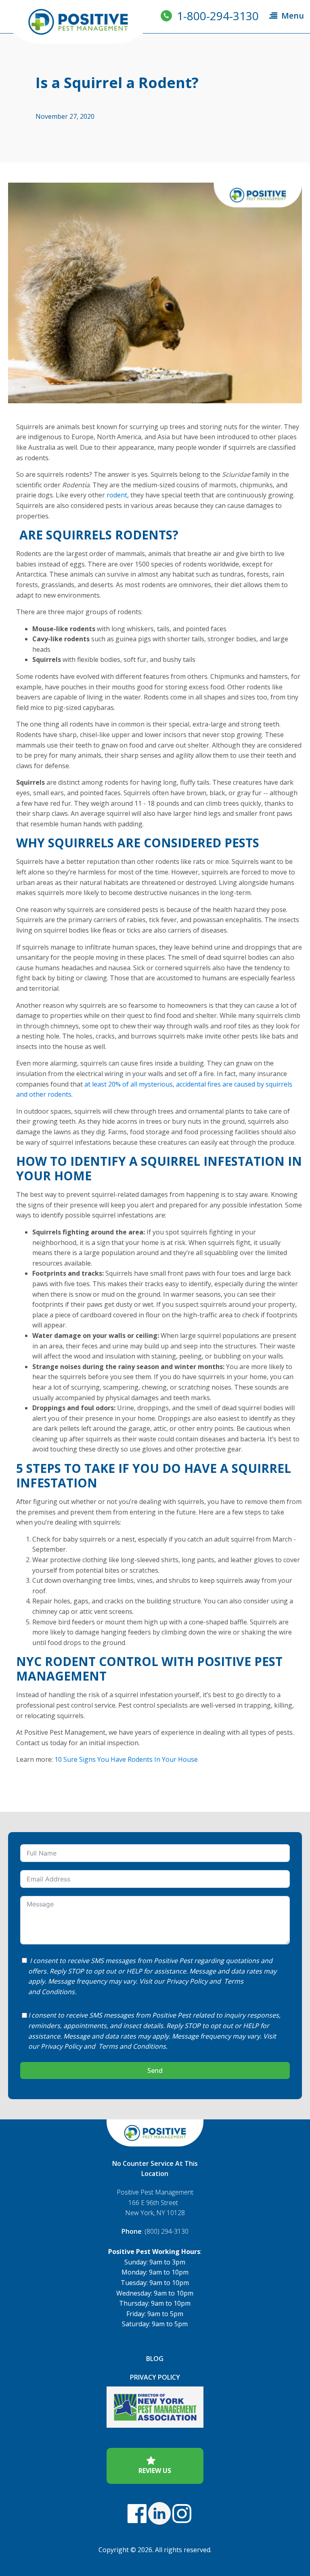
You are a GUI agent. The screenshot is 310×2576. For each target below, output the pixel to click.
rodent (117, 495)
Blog (155, 2359)
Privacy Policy (187, 1981)
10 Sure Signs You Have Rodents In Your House (126, 1759)
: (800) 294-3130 (155, 2231)
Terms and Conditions (132, 2046)
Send (155, 2070)
